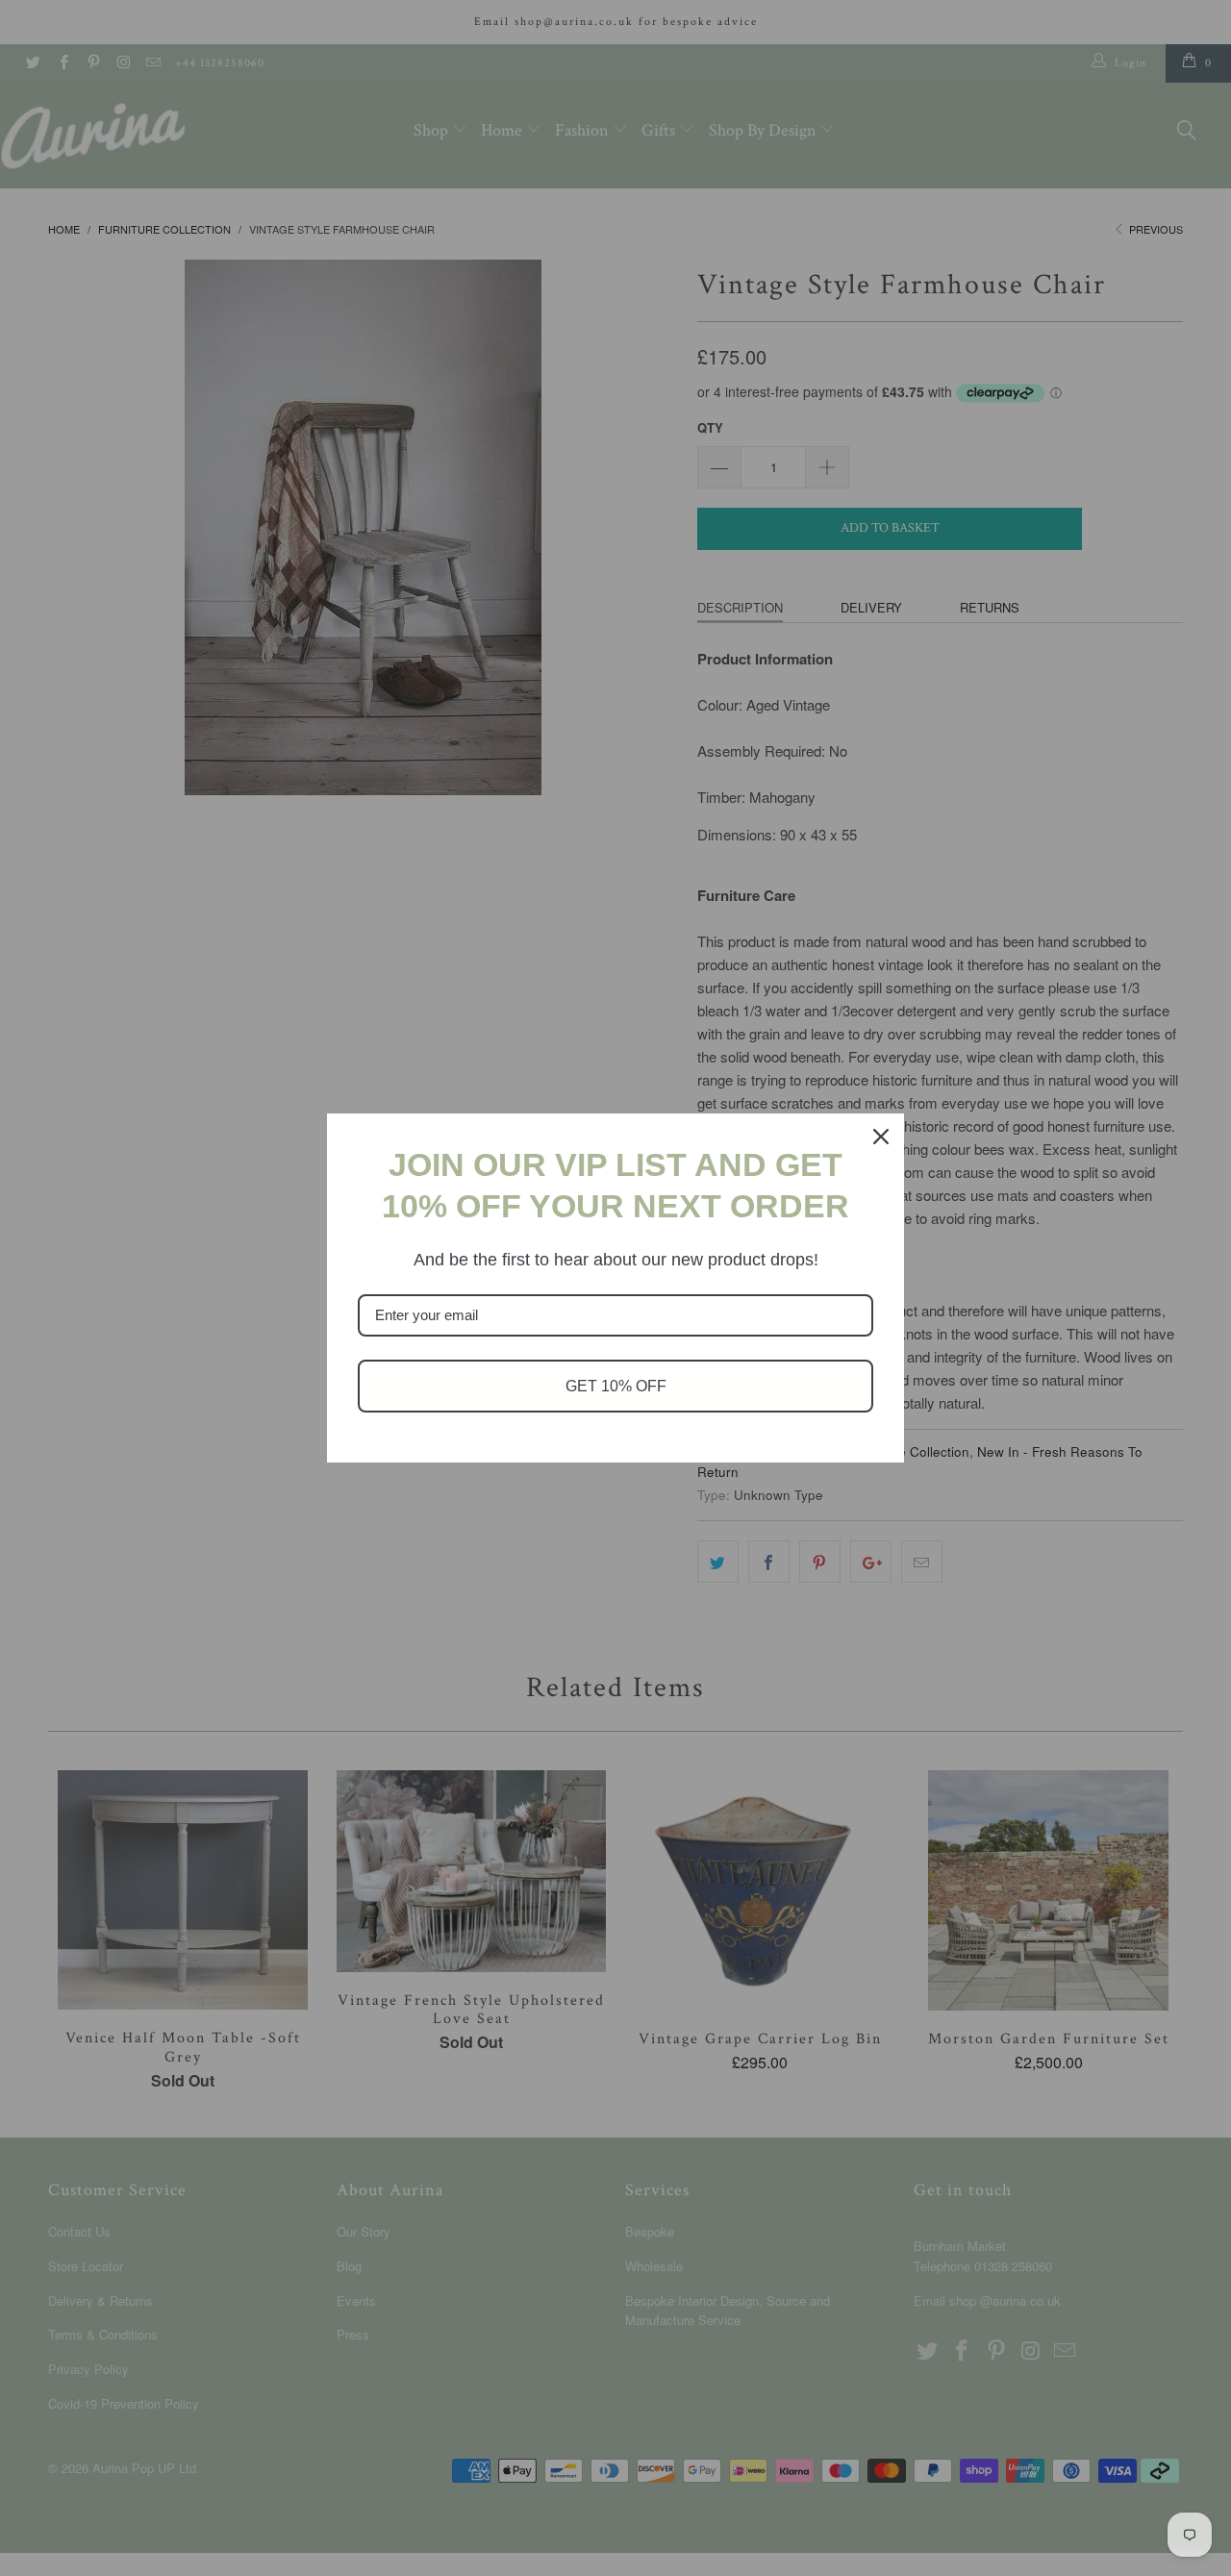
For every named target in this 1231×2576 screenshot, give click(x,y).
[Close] (881, 1137)
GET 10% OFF (616, 1386)
